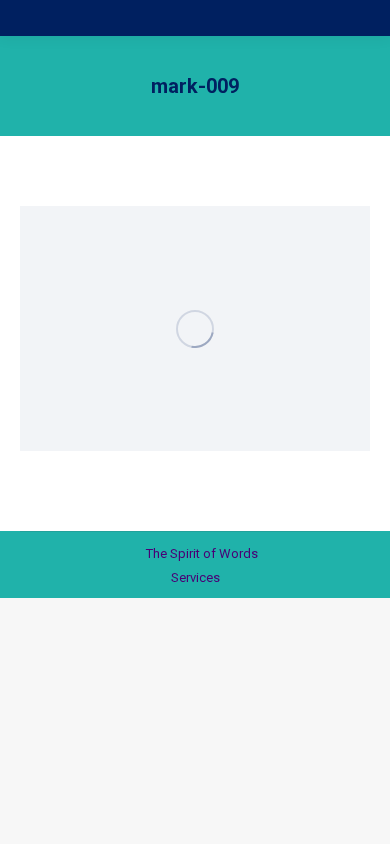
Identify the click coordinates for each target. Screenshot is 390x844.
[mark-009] (195, 328)
